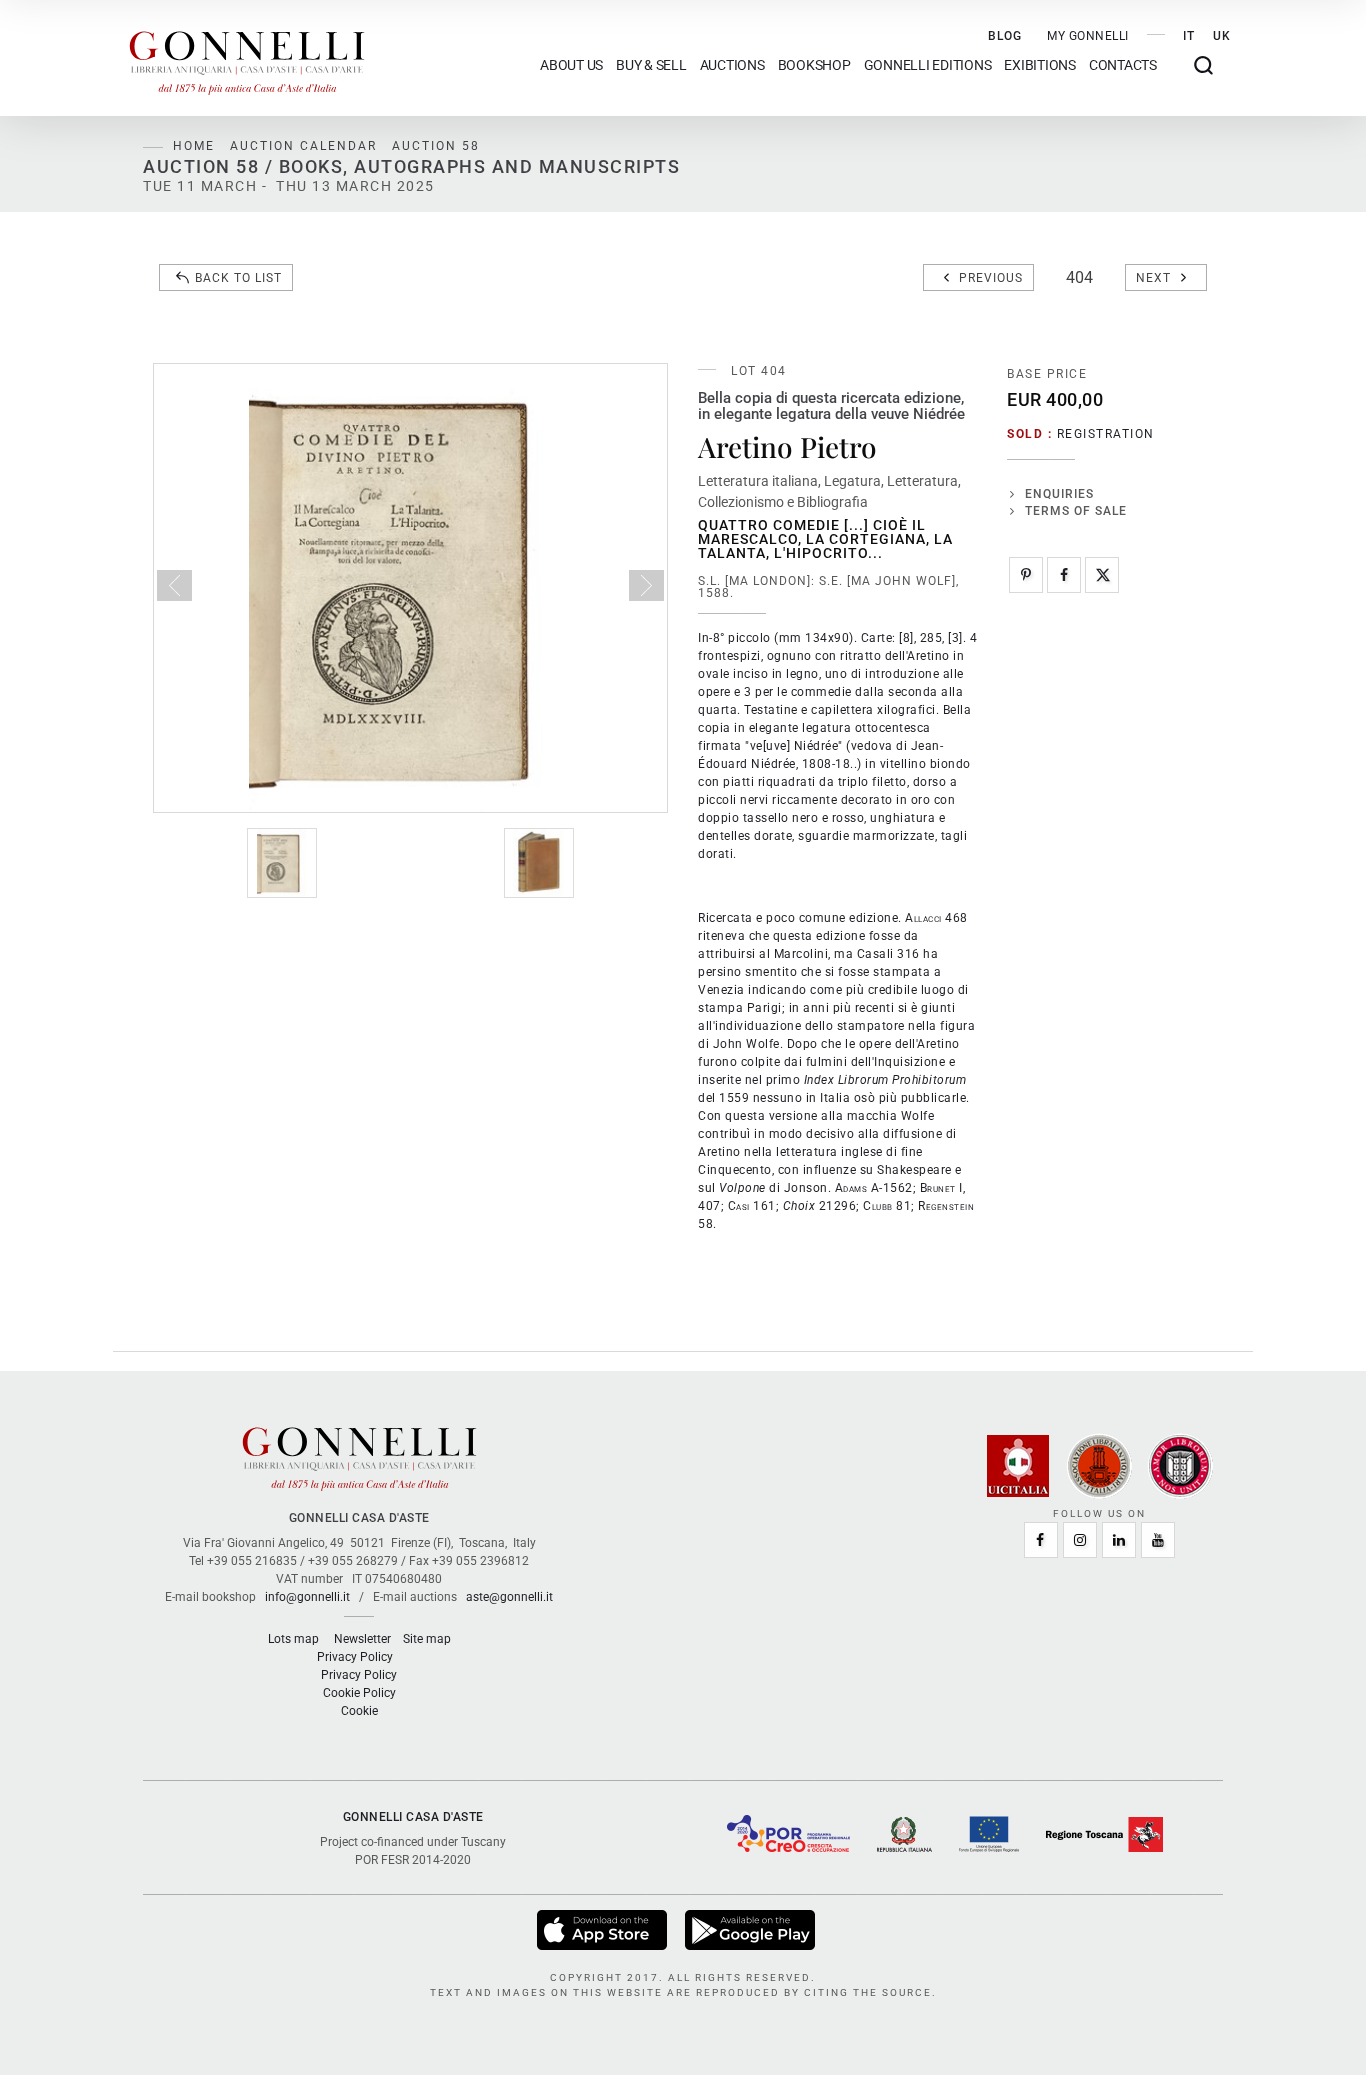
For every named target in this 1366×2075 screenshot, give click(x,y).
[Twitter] (1102, 575)
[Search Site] (1203, 65)
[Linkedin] (1119, 1540)
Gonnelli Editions (928, 65)
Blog (1005, 36)
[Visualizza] (603, 1929)
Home (194, 146)
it (1189, 36)
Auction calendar (303, 146)
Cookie (359, 1711)
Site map (427, 1639)
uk (1222, 36)
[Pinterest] (1026, 575)
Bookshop (814, 65)
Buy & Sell (651, 65)
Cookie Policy (359, 1693)
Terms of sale (1076, 511)
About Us (571, 65)
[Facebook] (1064, 575)
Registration (1106, 434)
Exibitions (1040, 65)
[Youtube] (1158, 1540)
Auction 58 (436, 146)
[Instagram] (1080, 1540)
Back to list (238, 278)
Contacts (1123, 65)
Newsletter (362, 1639)
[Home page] (247, 58)
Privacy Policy (355, 1657)
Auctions (732, 65)
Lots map (293, 1639)
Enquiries (1059, 494)
